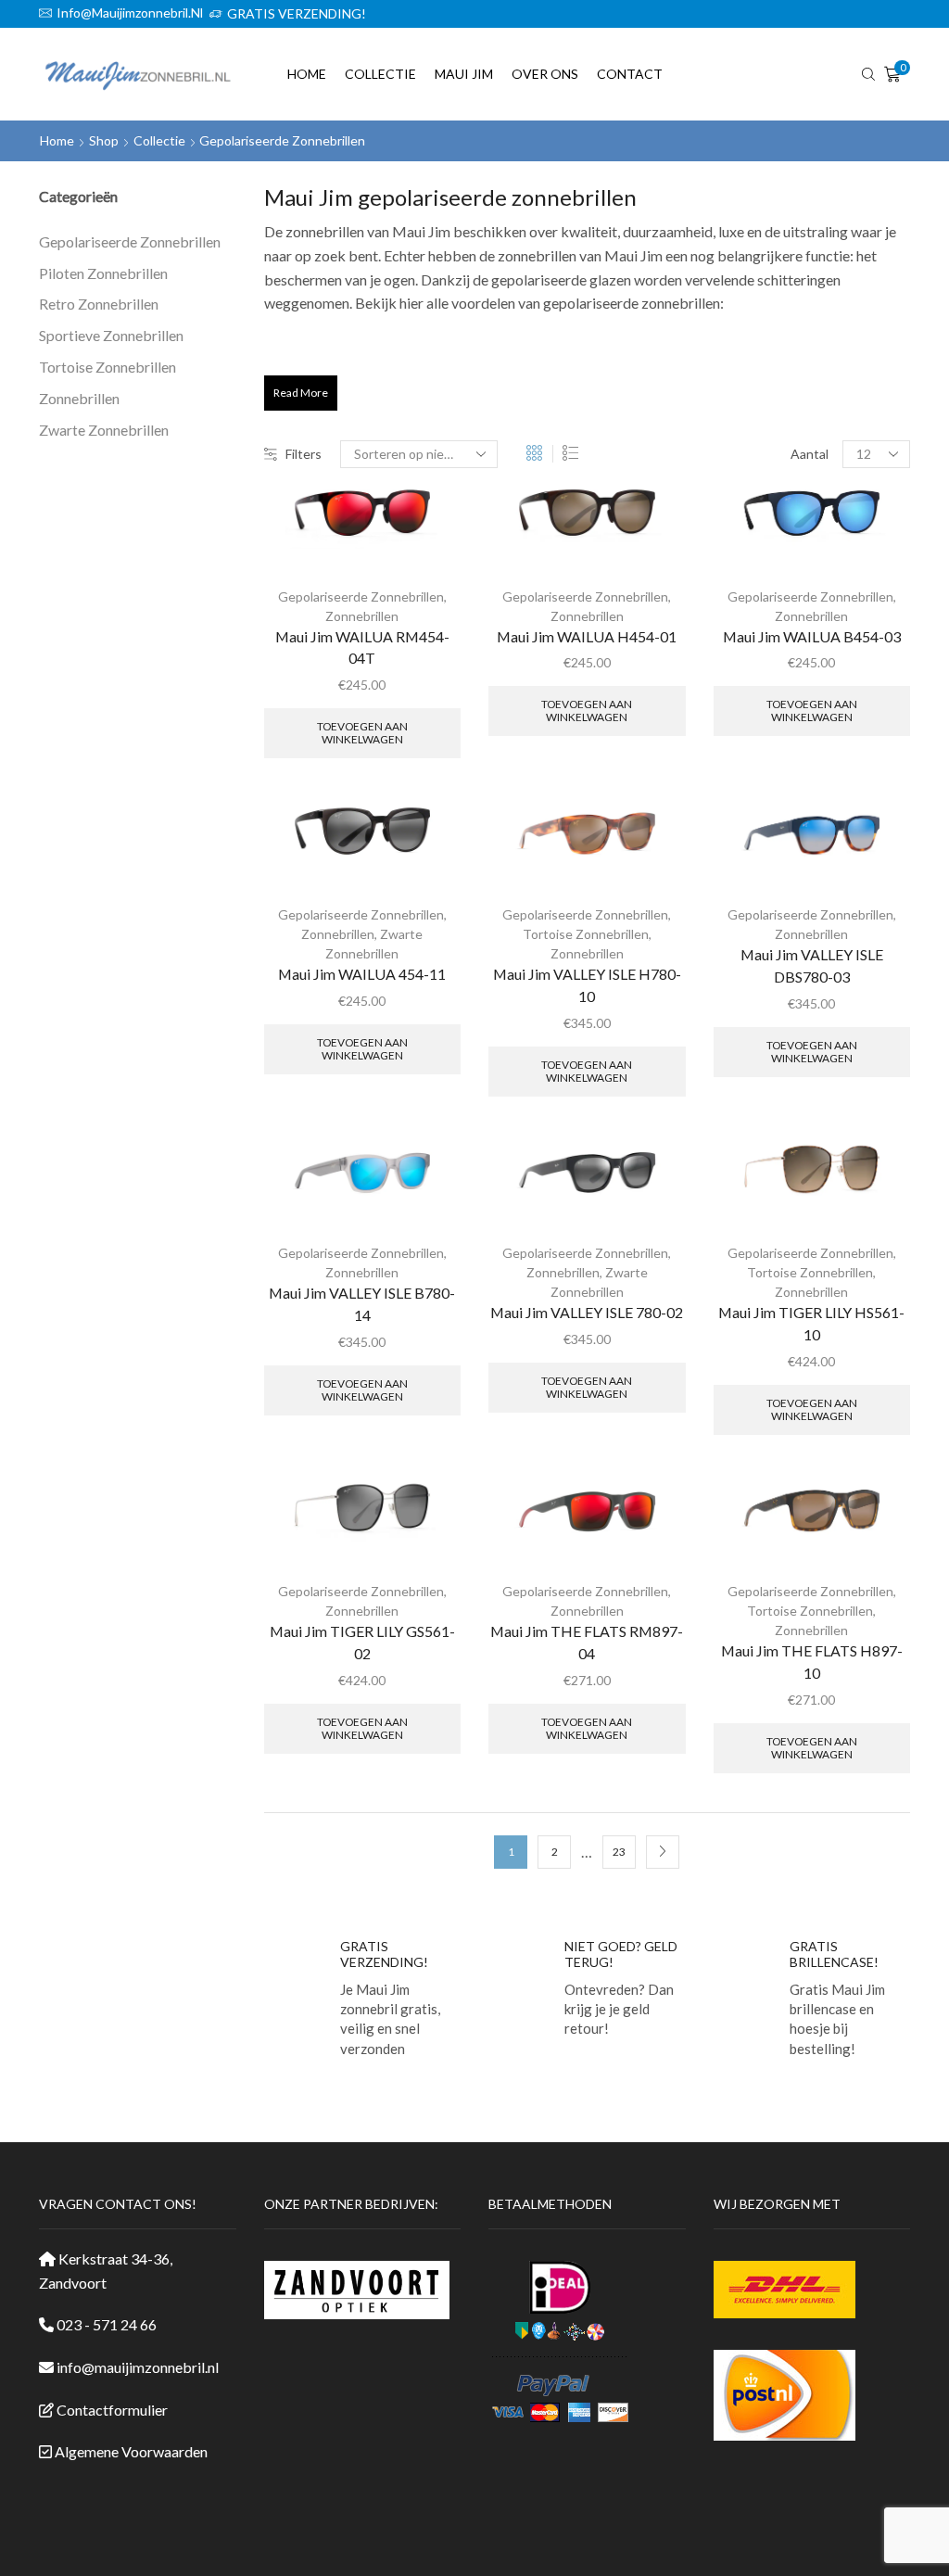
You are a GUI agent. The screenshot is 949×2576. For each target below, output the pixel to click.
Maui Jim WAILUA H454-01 (587, 636)
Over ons (545, 74)
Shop (104, 140)
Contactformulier (112, 2410)
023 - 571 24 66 (107, 2324)
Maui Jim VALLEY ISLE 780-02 (587, 1312)
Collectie (380, 74)
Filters (304, 454)
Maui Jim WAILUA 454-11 (362, 974)
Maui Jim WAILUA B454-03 (812, 636)
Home (307, 74)
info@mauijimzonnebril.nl (138, 2367)
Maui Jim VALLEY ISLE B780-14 (362, 1304)
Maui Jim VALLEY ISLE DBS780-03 (812, 965)
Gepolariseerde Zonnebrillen (361, 596)
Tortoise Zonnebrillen (586, 934)
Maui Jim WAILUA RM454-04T (362, 647)
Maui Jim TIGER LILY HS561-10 (811, 1323)
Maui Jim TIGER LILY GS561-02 (362, 1642)
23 (619, 1852)
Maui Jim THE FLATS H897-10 (812, 1662)
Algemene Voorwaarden (131, 2451)
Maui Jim (464, 74)
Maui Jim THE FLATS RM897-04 (587, 1642)
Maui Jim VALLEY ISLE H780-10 (587, 985)
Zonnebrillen (362, 616)
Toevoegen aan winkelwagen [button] (362, 733)
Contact (630, 74)
